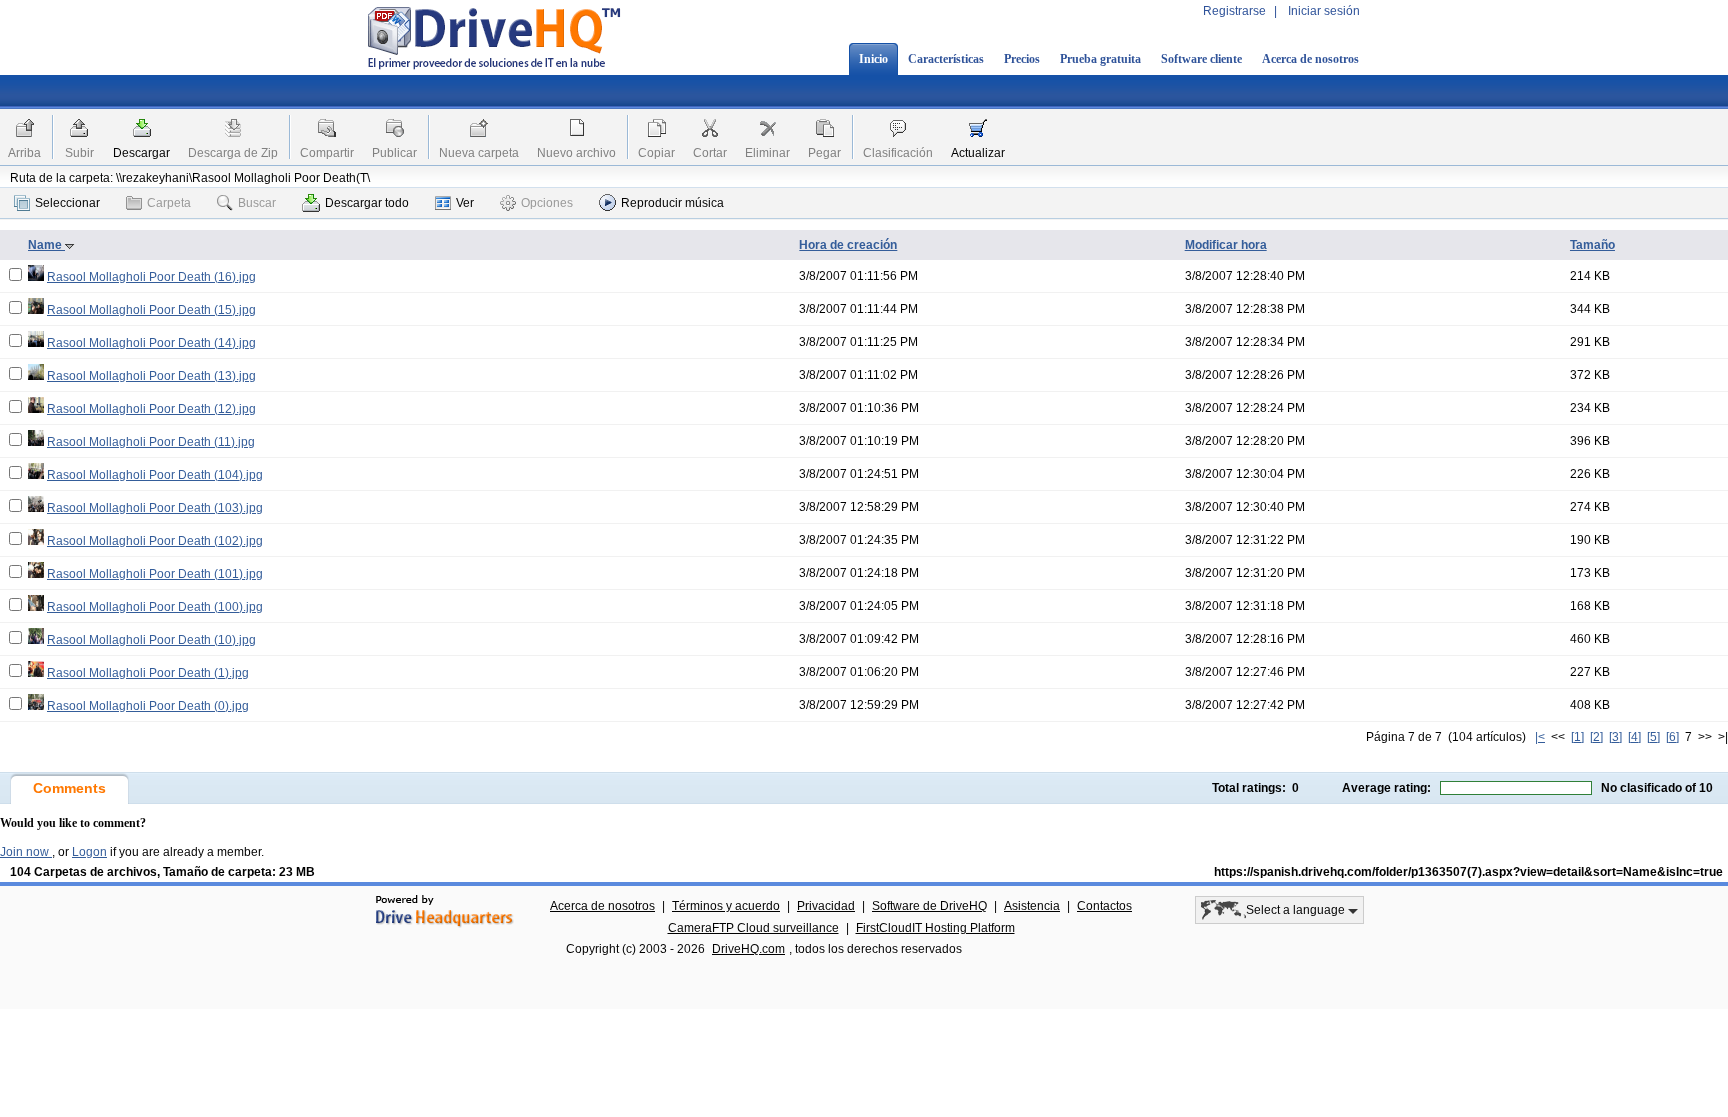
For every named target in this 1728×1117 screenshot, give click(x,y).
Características (946, 59)
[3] (1615, 737)
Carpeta (169, 203)
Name (46, 245)
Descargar (141, 153)
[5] (1653, 737)
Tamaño (1592, 245)
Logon (89, 852)
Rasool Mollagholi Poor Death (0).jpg (148, 706)
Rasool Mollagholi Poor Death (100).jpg (155, 607)
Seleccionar (67, 203)
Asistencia (1032, 906)
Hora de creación (848, 245)
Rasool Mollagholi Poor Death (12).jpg (151, 409)
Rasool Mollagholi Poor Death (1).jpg (148, 673)
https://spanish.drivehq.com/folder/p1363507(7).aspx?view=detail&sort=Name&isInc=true (1468, 872)
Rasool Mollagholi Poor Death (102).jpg (155, 541)
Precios (1022, 59)
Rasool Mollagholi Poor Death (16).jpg (151, 277)
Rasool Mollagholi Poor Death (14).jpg (151, 343)
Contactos (1104, 906)
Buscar (257, 203)
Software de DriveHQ (929, 906)
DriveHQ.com (748, 949)
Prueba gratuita (1100, 59)
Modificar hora (1226, 245)
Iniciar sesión (1324, 11)
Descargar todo (367, 203)
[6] (1672, 737)
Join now (26, 852)
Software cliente (1201, 59)
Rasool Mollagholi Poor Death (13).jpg (151, 376)
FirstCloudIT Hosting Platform (935, 928)
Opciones (547, 203)
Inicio (873, 59)
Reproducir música (672, 203)
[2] (1596, 737)
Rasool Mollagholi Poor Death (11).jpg (151, 442)
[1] (1577, 737)
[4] (1634, 737)
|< (1540, 737)
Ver (465, 203)
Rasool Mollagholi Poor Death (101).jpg (155, 574)
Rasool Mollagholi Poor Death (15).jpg (151, 310)
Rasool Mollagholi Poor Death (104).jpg (155, 475)
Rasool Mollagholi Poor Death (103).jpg (155, 508)
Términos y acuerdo (726, 906)
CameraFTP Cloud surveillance (753, 928)
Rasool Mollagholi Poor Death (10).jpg (151, 640)
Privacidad (826, 906)
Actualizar (978, 153)
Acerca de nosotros (1310, 59)
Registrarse (1234, 11)
